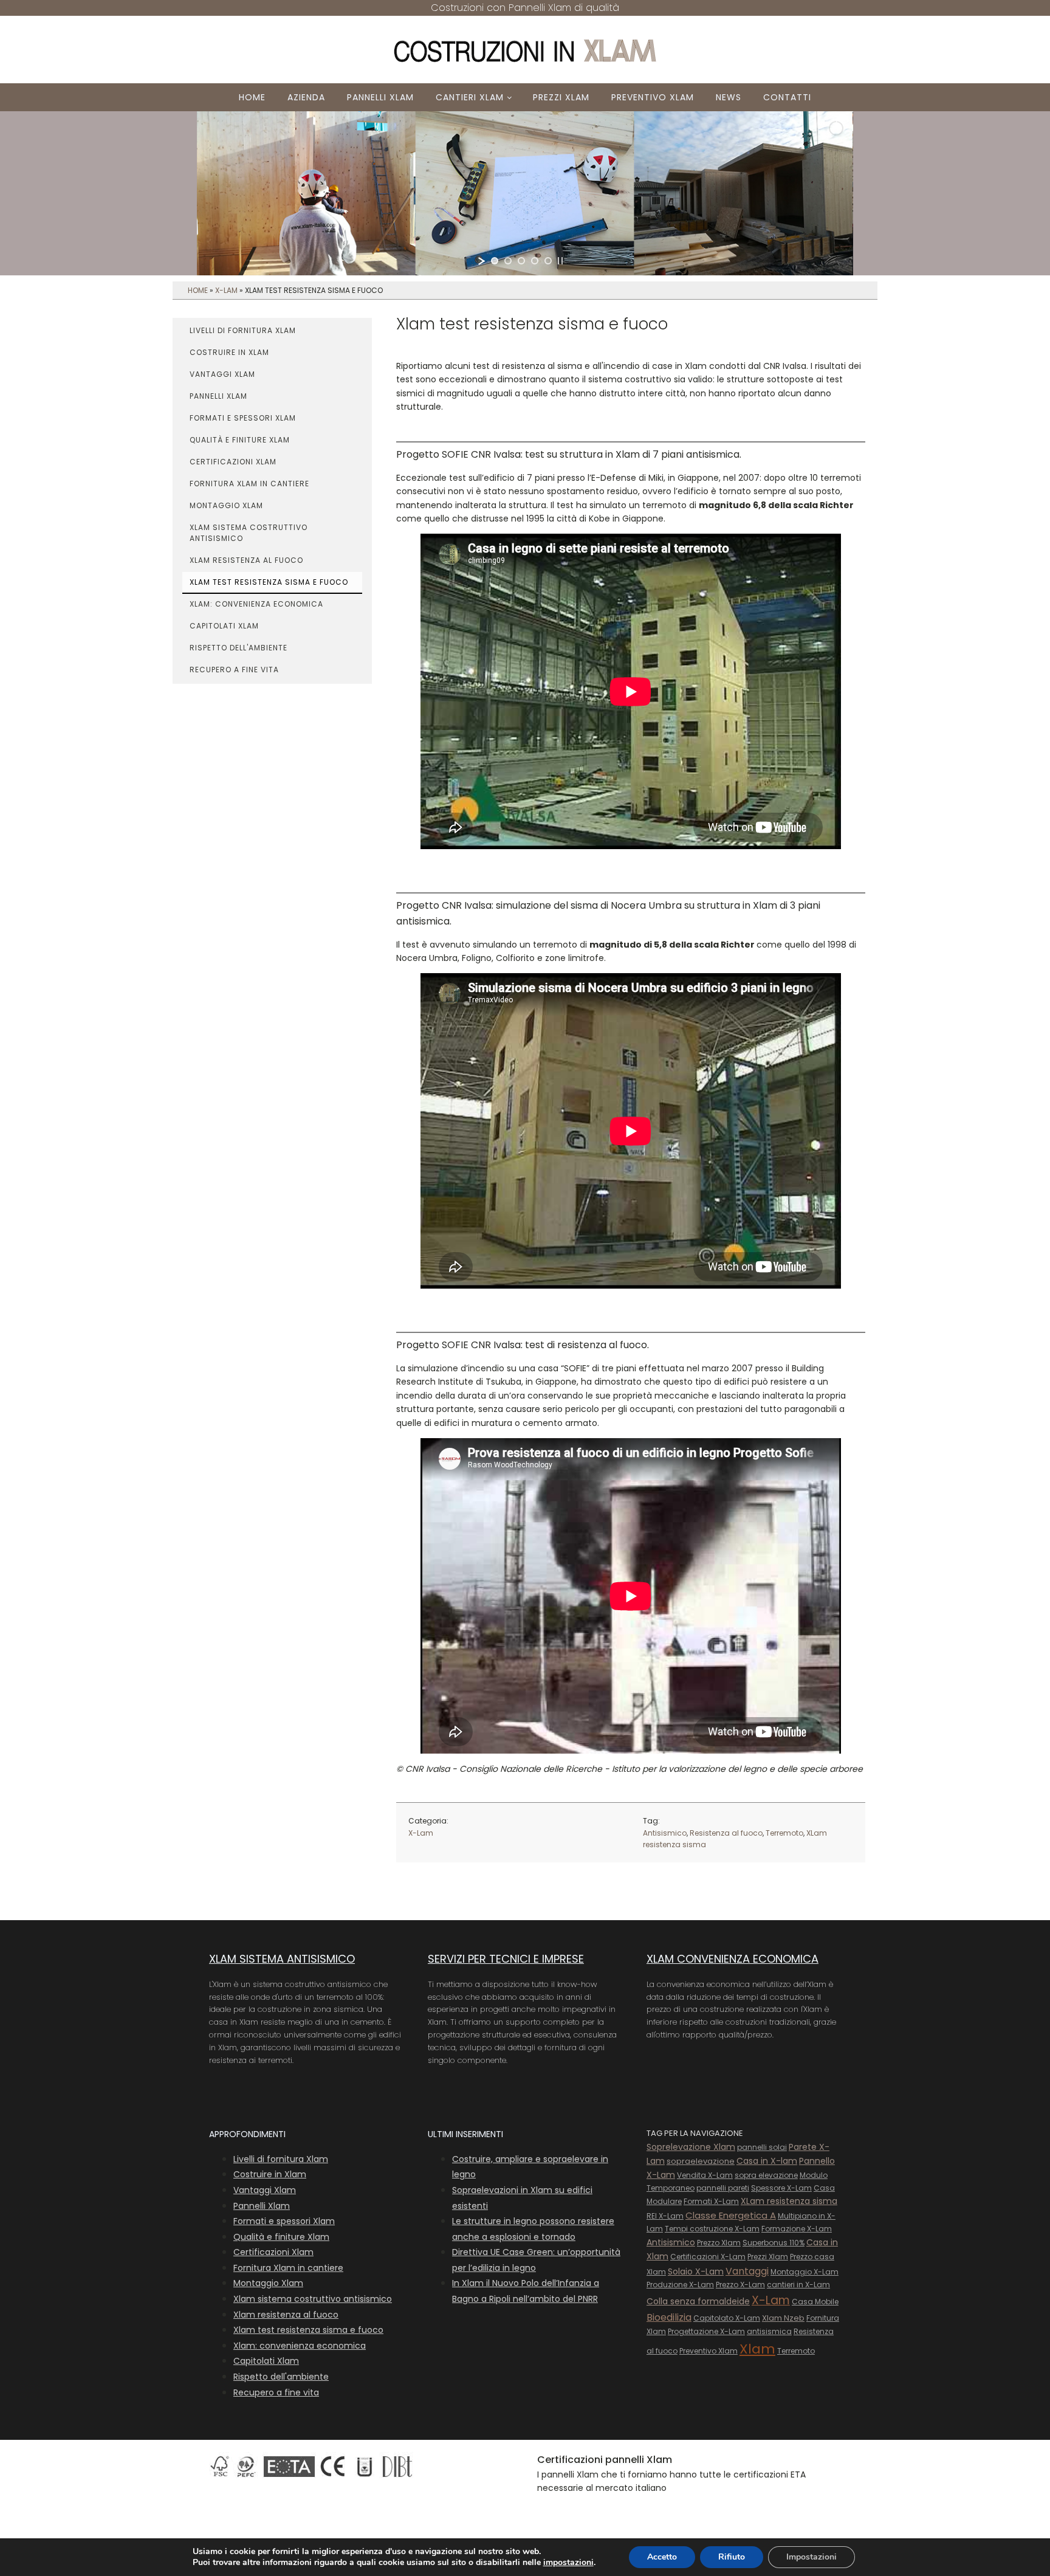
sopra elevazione (766, 2175)
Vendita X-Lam (705, 2175)
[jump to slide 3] (521, 261)
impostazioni (568, 2563)
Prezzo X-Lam (740, 2285)
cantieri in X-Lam (798, 2285)
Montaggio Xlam (226, 505)
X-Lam (226, 290)
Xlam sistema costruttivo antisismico (249, 533)
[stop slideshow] (560, 261)
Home (252, 97)
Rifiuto (732, 2557)
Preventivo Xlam (653, 97)
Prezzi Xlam (561, 97)
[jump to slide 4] (535, 261)
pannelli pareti (723, 2188)
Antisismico (665, 1833)
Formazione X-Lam (797, 2229)
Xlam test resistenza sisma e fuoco (269, 582)
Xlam (757, 2349)
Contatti (787, 97)
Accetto (662, 2557)
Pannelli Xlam (380, 97)
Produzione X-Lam (680, 2285)
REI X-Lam (665, 2216)
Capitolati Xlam (224, 626)
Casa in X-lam (767, 2161)
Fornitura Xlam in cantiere (249, 484)
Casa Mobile (815, 2302)
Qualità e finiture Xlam (240, 440)
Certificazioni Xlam (233, 462)
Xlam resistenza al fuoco (246, 560)
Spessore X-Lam (781, 2188)
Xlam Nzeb (783, 2318)
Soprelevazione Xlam (691, 2147)
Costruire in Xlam (229, 352)
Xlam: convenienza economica (256, 604)
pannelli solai (762, 2147)
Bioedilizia (669, 2317)
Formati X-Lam (711, 2201)
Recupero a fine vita (234, 670)
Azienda (306, 97)
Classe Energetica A (731, 2215)
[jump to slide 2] (508, 261)
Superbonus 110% (774, 2243)
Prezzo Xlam (719, 2243)
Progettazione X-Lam (706, 2331)
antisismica (769, 2331)
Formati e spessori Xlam (243, 418)
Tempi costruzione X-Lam (712, 2229)
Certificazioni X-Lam (708, 2257)
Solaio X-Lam (696, 2271)
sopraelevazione (701, 2161)
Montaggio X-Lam (805, 2272)
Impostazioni (812, 2557)
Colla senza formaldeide (698, 2301)
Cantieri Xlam (470, 97)
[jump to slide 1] (495, 261)
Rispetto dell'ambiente (238, 648)
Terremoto (784, 1833)
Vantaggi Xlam (222, 374)
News (729, 97)
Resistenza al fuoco (726, 1833)
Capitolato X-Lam (727, 2318)
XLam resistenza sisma (789, 2201)
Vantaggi (747, 2271)
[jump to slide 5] (548, 261)
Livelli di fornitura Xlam (243, 330)
